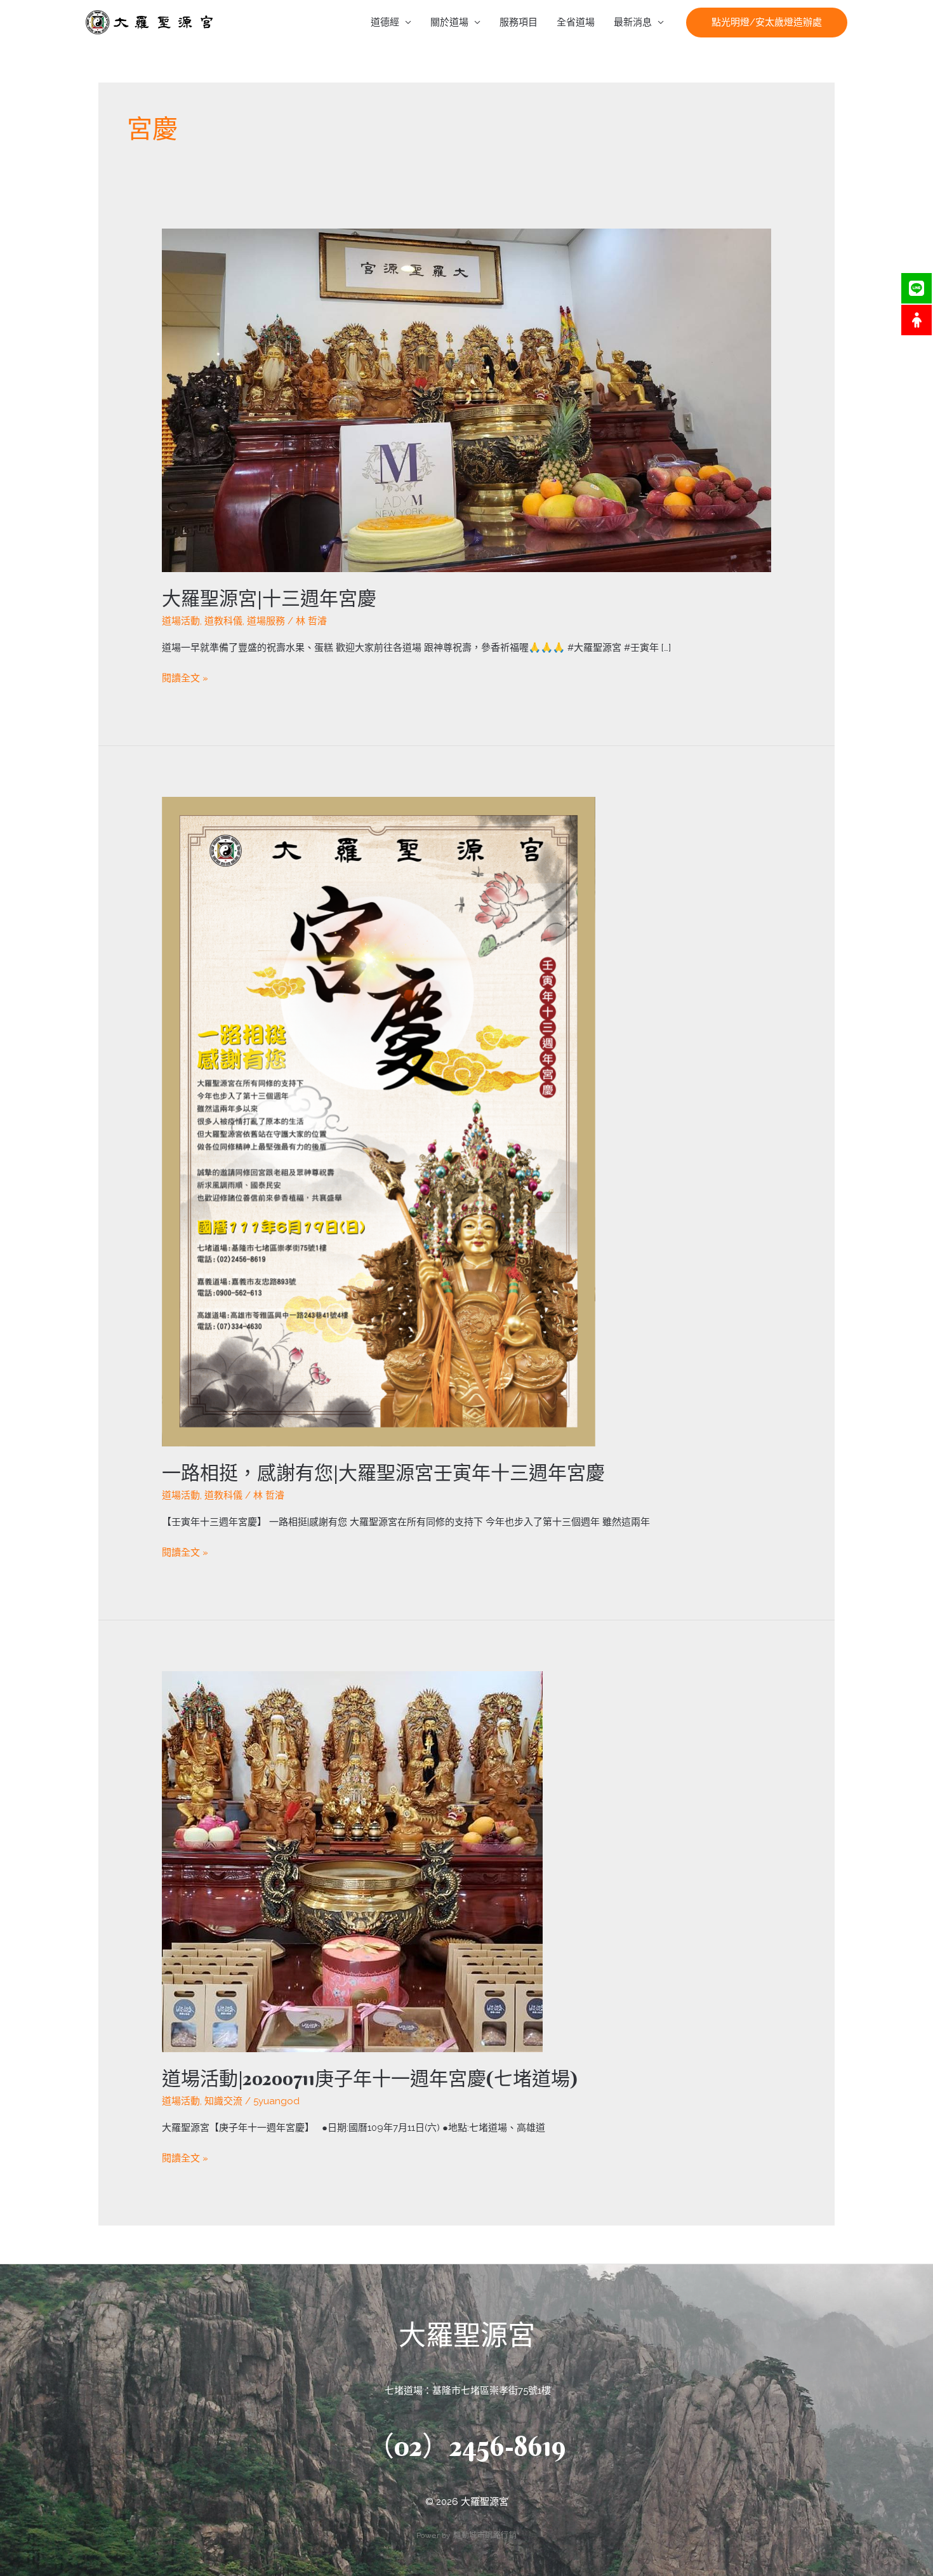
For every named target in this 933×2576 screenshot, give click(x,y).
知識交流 (223, 2101)
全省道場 (576, 22)
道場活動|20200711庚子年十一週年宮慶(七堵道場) (370, 2079)
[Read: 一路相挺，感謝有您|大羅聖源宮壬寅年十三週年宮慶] (379, 1121)
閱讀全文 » (185, 677)
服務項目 (519, 22)
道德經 (385, 22)
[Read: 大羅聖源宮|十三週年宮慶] (466, 399)
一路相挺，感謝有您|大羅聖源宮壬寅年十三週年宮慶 (383, 1473)
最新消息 (633, 22)
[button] (767, 23)
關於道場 (449, 22)
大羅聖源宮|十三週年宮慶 (269, 598)
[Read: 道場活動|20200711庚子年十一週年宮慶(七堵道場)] (352, 1861)
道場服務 (266, 621)
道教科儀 (223, 621)
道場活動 (181, 621)
